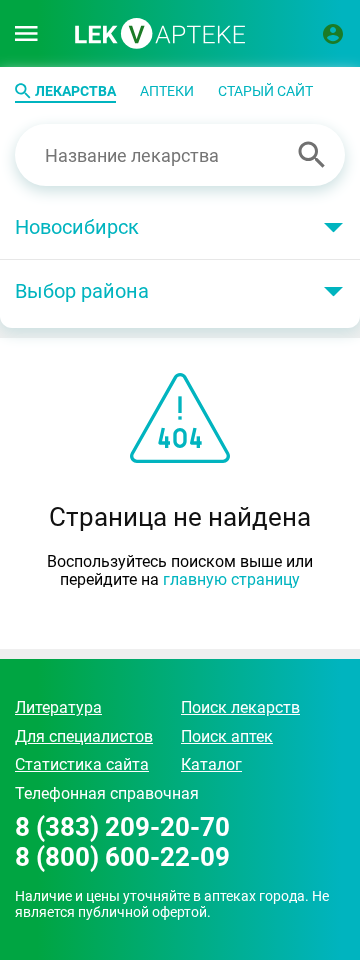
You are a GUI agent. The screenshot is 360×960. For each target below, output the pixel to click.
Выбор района (82, 291)
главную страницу (231, 579)
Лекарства (75, 91)
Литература (58, 707)
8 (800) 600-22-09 (122, 857)
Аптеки (167, 91)
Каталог (211, 764)
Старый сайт (265, 91)
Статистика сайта (82, 764)
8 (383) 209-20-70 (122, 827)
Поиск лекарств (240, 707)
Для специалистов (84, 736)
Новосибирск (77, 227)
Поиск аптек (227, 736)
